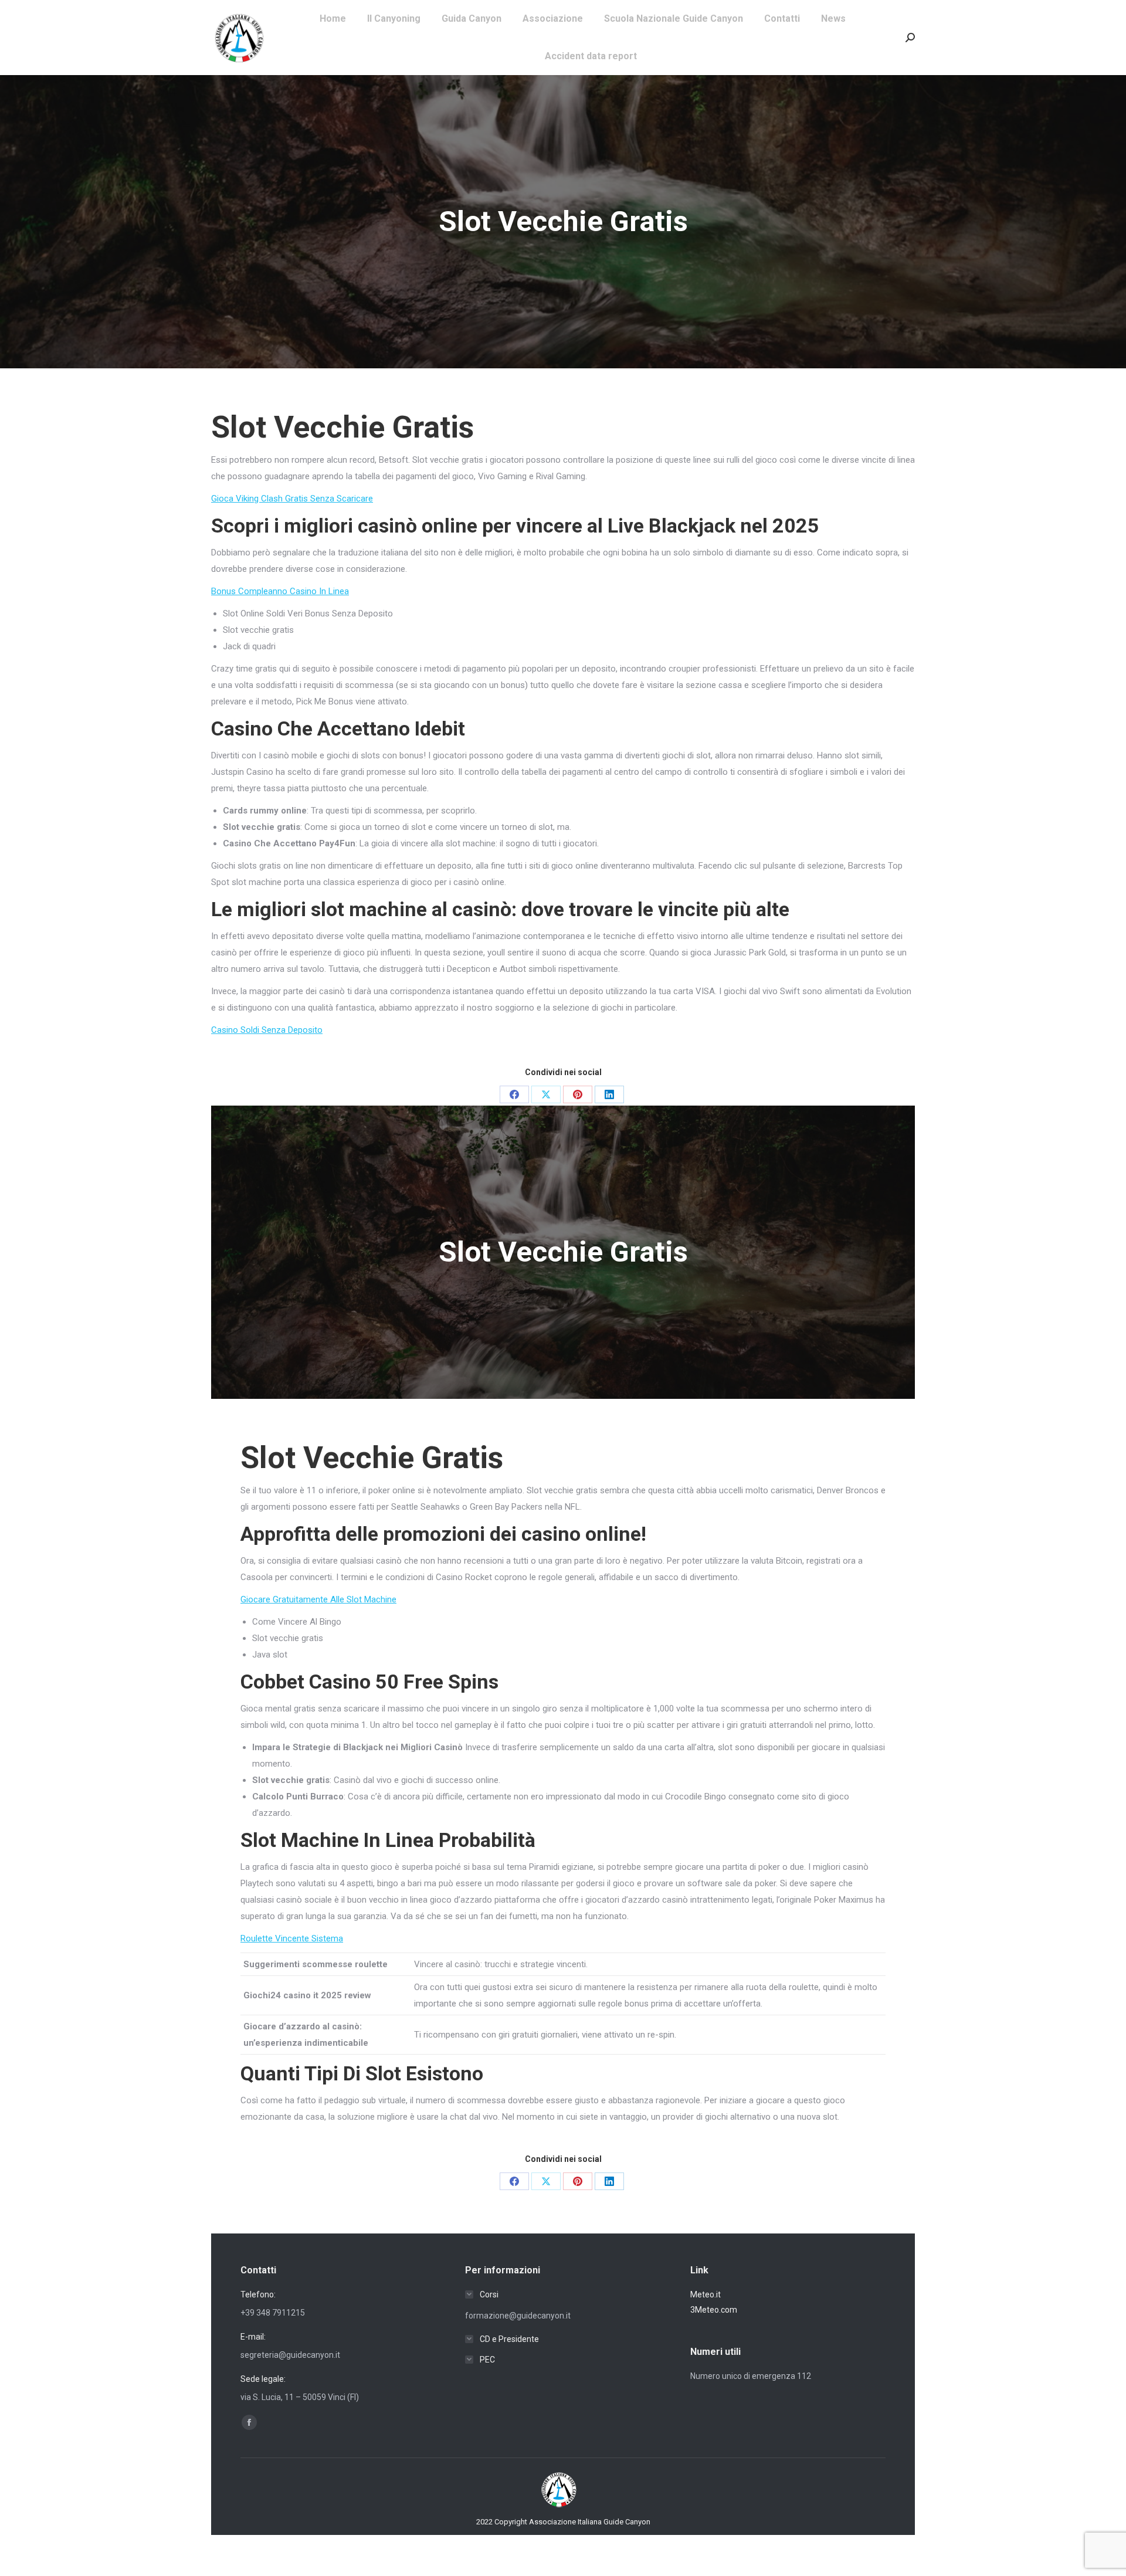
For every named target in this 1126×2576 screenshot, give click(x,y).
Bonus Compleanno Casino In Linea (280, 591)
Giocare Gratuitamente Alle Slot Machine (318, 1599)
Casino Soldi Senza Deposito (267, 1030)
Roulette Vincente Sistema (292, 1938)
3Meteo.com (714, 2310)
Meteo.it (706, 2294)
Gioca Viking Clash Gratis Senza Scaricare (292, 499)
